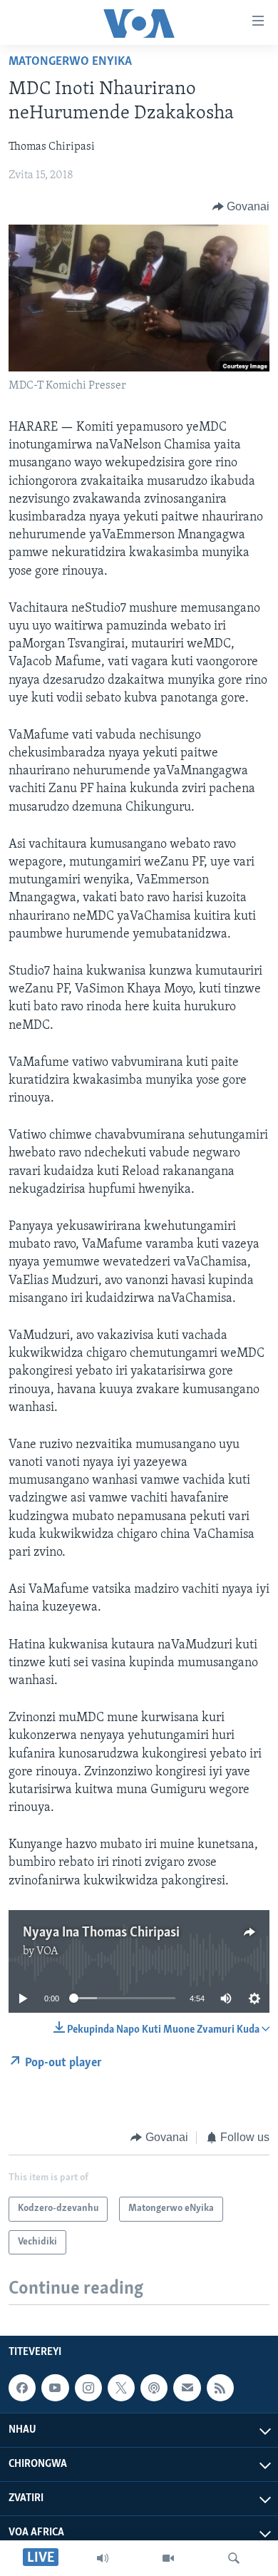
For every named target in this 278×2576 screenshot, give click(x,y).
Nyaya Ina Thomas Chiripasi (101, 1933)
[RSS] (220, 2388)
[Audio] (103, 2558)
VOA (47, 1951)
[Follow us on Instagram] (88, 2388)
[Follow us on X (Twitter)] (121, 2388)
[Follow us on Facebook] (22, 2388)
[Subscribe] (187, 2388)
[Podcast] (154, 2388)
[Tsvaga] (234, 2558)
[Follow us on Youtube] (55, 2388)
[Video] (168, 2558)
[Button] (241, 207)
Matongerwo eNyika (70, 62)
